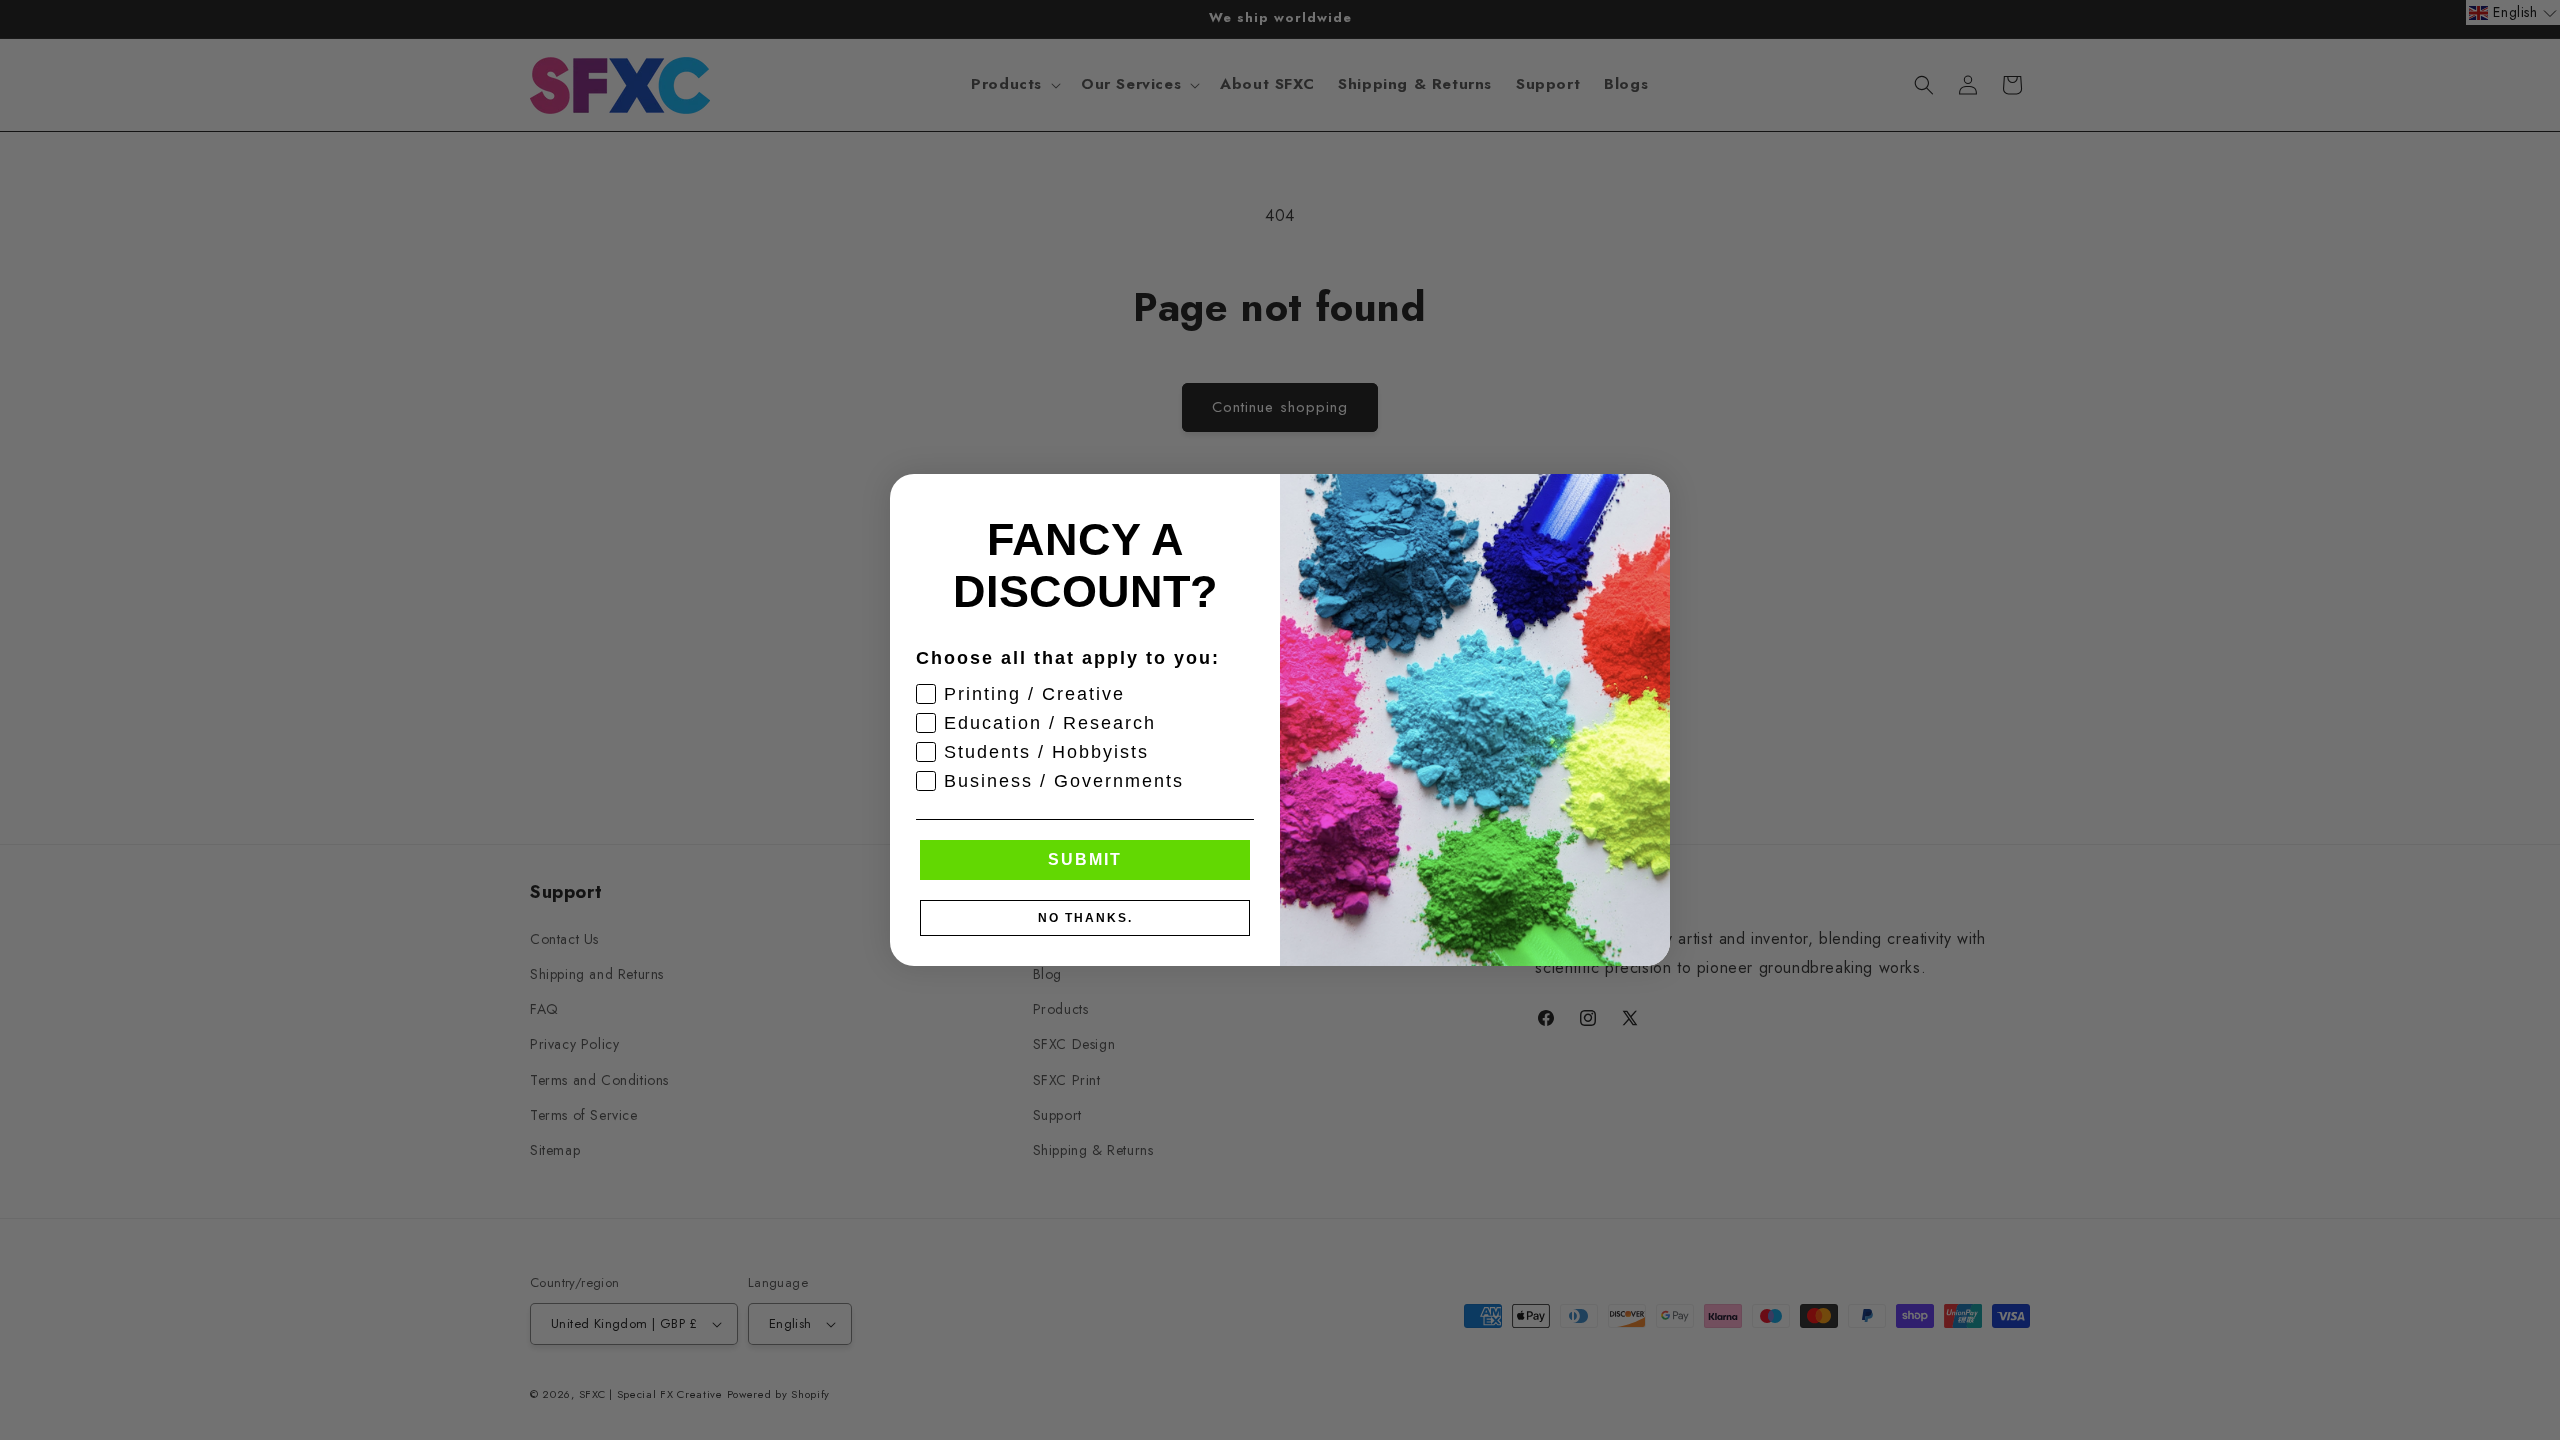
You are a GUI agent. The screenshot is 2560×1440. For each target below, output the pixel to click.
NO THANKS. (1085, 918)
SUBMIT (1085, 859)
